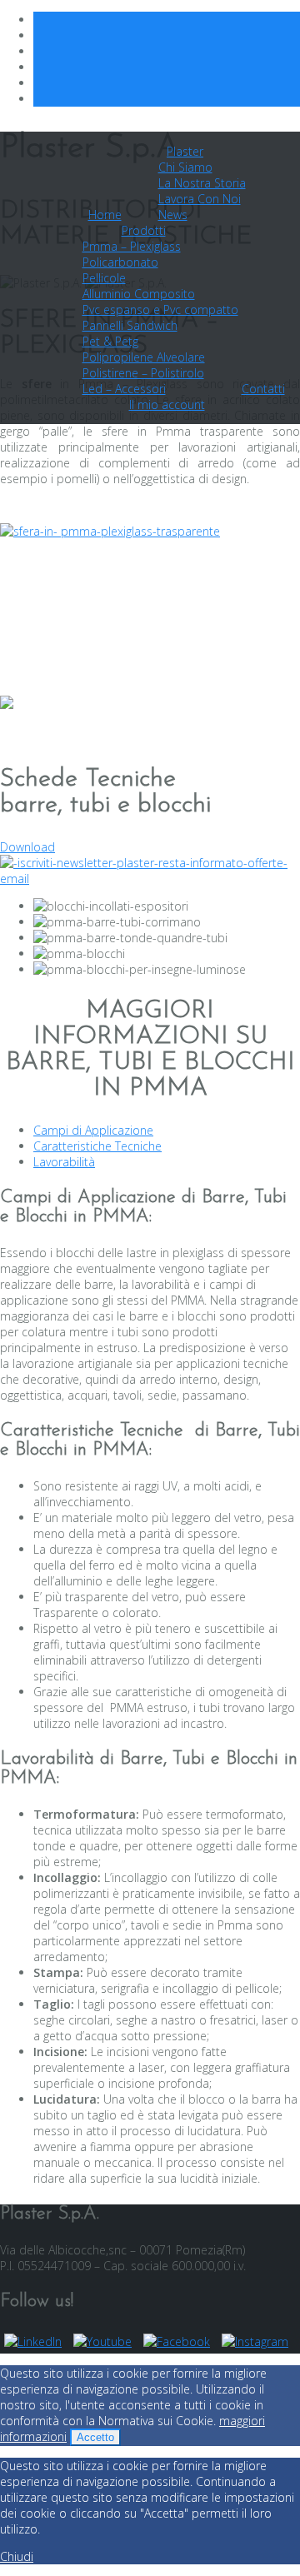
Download (27, 847)
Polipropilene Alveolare (144, 357)
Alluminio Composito (139, 294)
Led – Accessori (124, 389)
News (173, 215)
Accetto (95, 2437)
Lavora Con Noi (200, 199)
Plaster (185, 151)
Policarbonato (120, 262)
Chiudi (17, 2556)
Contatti (263, 389)
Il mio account (167, 404)
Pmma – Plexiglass (132, 246)
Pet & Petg (110, 341)
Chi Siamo (185, 167)
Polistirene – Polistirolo (143, 373)
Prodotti (144, 230)
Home (105, 215)
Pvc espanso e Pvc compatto (160, 310)
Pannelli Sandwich (130, 325)
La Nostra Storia (202, 183)
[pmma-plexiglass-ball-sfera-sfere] (110, 531)
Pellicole (104, 278)
